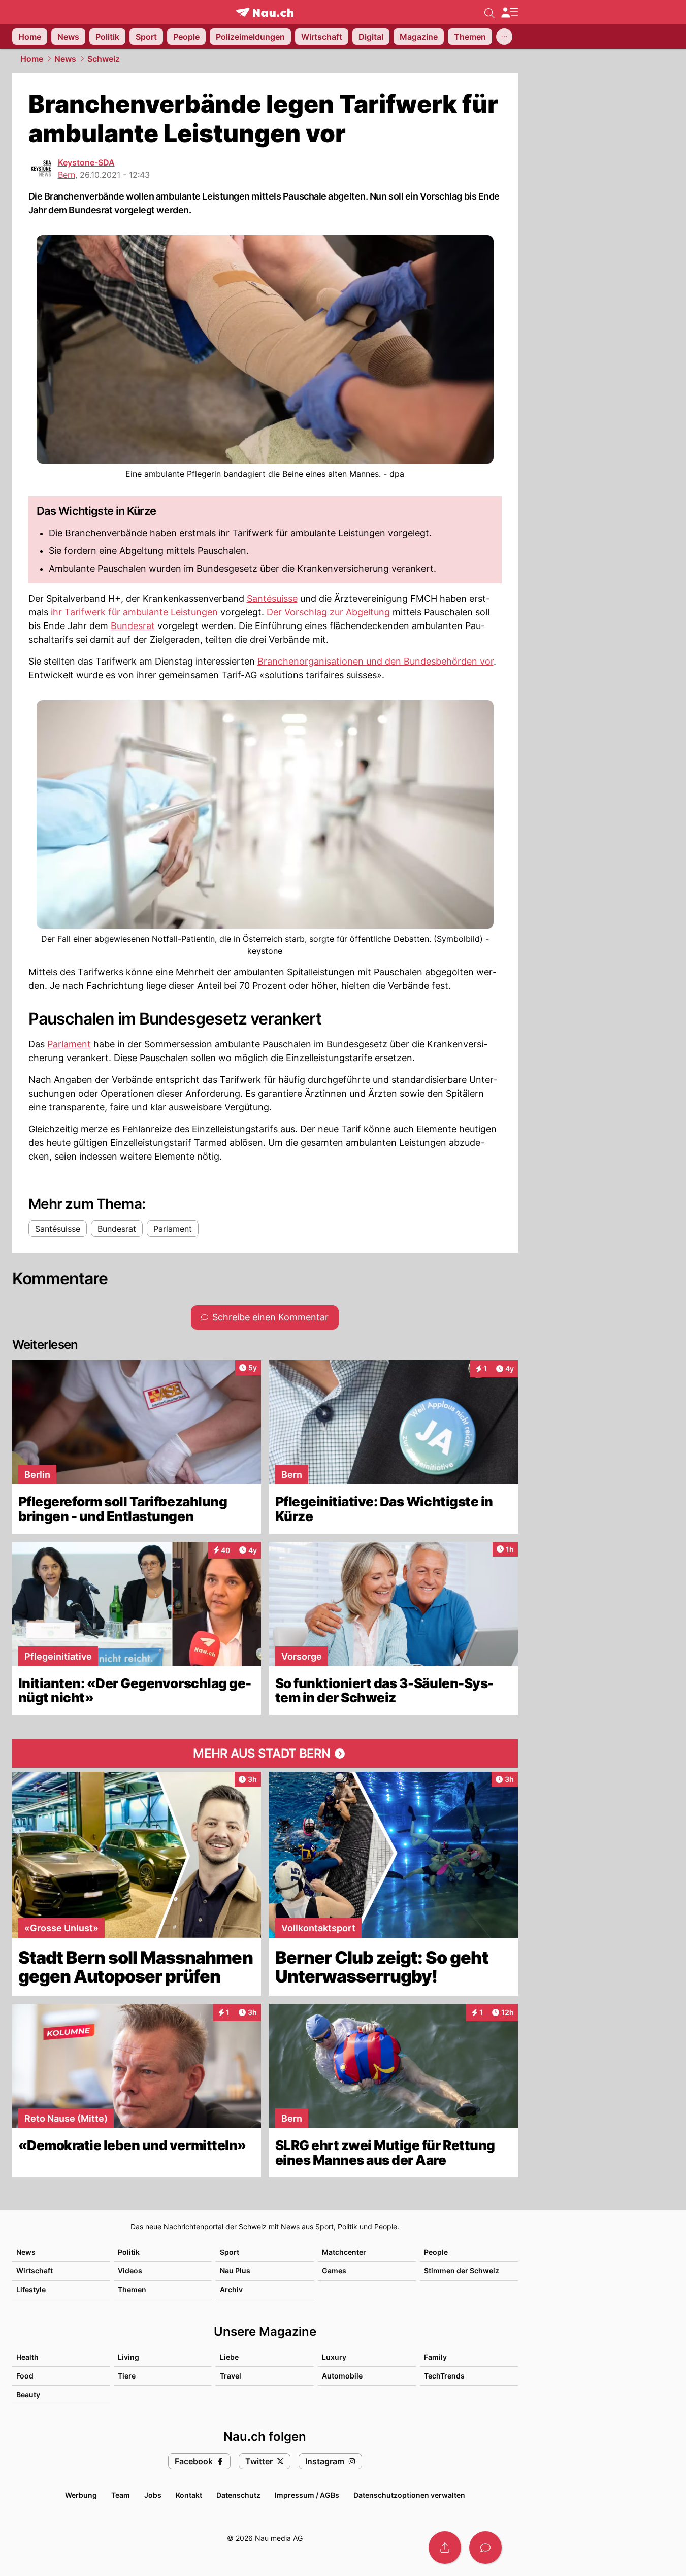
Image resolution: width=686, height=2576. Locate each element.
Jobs (153, 2495)
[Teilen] (445, 2548)
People (436, 2252)
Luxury (334, 2357)
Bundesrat (133, 626)
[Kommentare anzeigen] (485, 2548)
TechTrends (444, 2376)
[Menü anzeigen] (509, 12)
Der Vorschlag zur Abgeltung (328, 612)
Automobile (342, 2376)
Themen (132, 2289)
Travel (231, 2376)
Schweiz (104, 59)
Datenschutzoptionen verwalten (409, 2495)
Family (435, 2357)
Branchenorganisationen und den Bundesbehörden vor (375, 661)
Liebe (229, 2357)
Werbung (81, 2495)
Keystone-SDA (86, 162)
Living (128, 2357)
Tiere (127, 2376)
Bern (67, 175)
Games (334, 2271)
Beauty (28, 2395)
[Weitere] (504, 37)
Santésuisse (272, 598)
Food (25, 2376)
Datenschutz (238, 2495)
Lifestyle (31, 2289)
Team (121, 2495)
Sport (230, 2252)
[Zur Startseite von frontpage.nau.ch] (265, 12)
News (65, 59)
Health (27, 2357)
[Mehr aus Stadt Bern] (265, 1754)
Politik (129, 2252)
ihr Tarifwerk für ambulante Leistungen (134, 612)
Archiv (231, 2289)
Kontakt (189, 2495)
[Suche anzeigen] (489, 12)
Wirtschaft (35, 2271)
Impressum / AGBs (307, 2495)
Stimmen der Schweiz (462, 2271)
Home (32, 59)
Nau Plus (235, 2271)
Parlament (69, 1044)
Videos (130, 2271)
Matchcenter (344, 2252)
